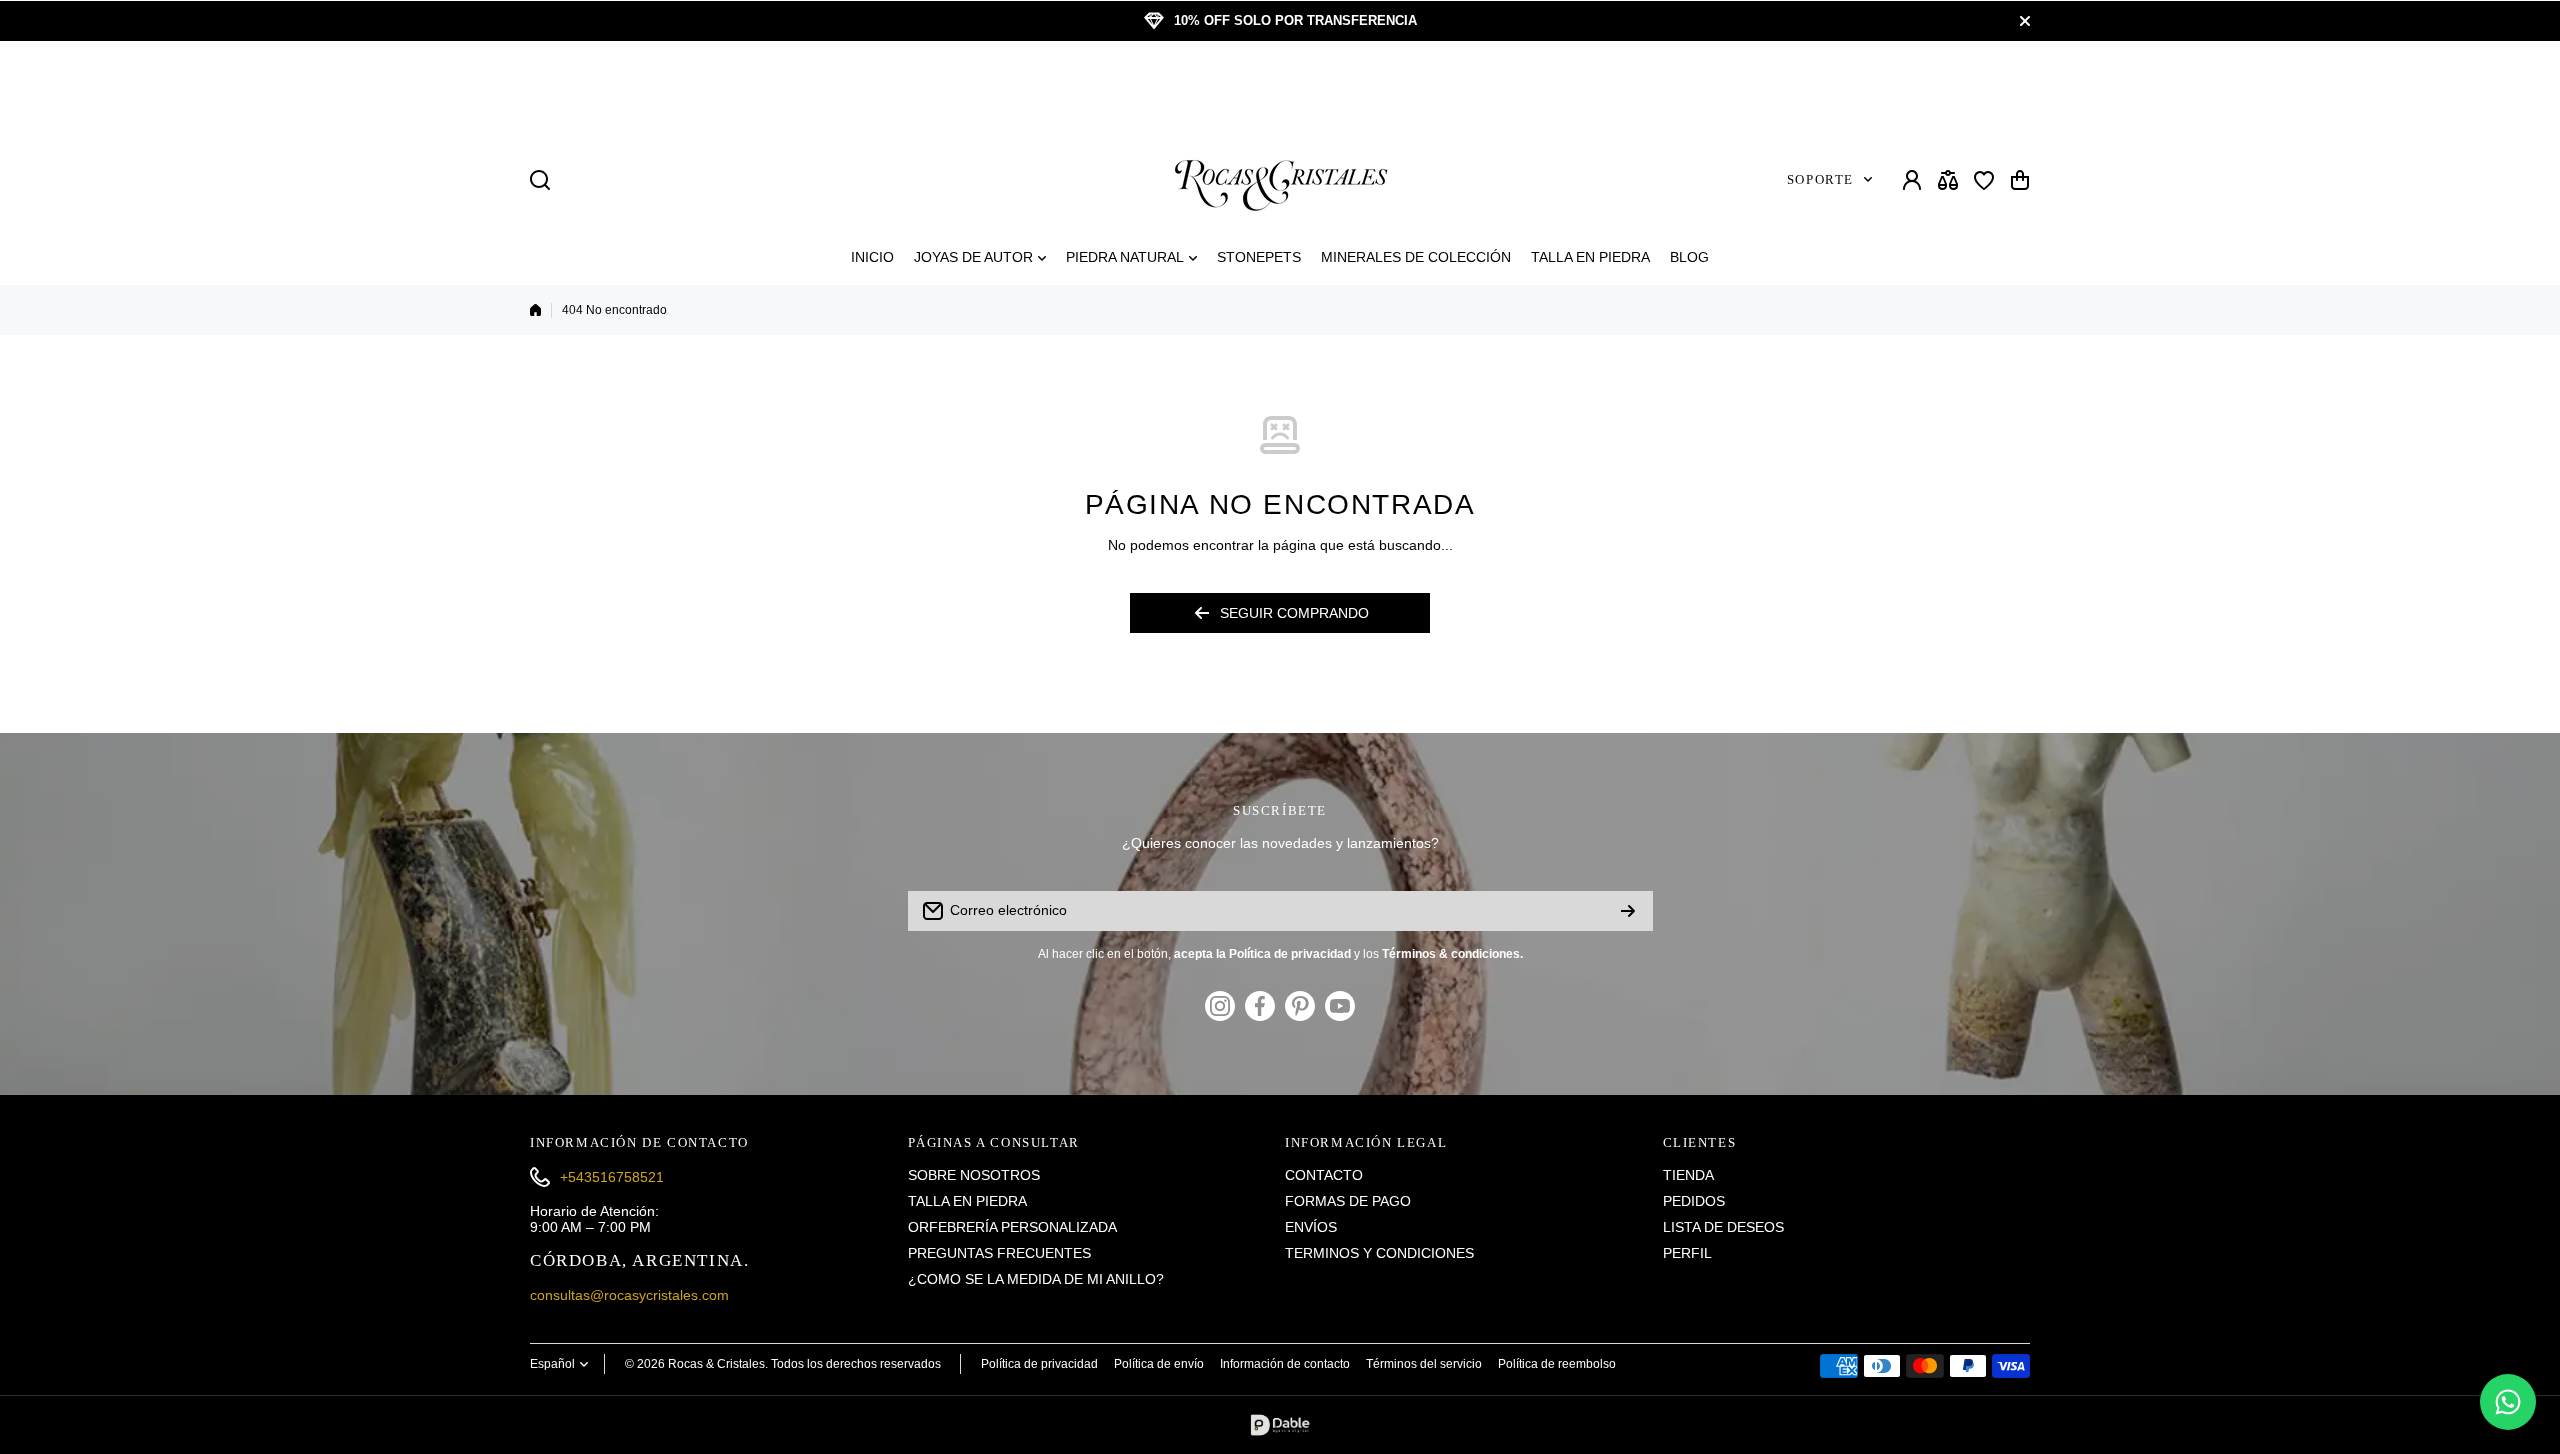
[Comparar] (1948, 180)
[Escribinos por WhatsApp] (2508, 1402)
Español (552, 1364)
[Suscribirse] (1628, 911)
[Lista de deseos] (1984, 180)
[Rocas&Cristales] (1280, 180)
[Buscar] (540, 180)
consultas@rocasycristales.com (629, 1295)
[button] (2020, 180)
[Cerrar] (2025, 21)
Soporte (1820, 179)
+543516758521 (612, 1177)
